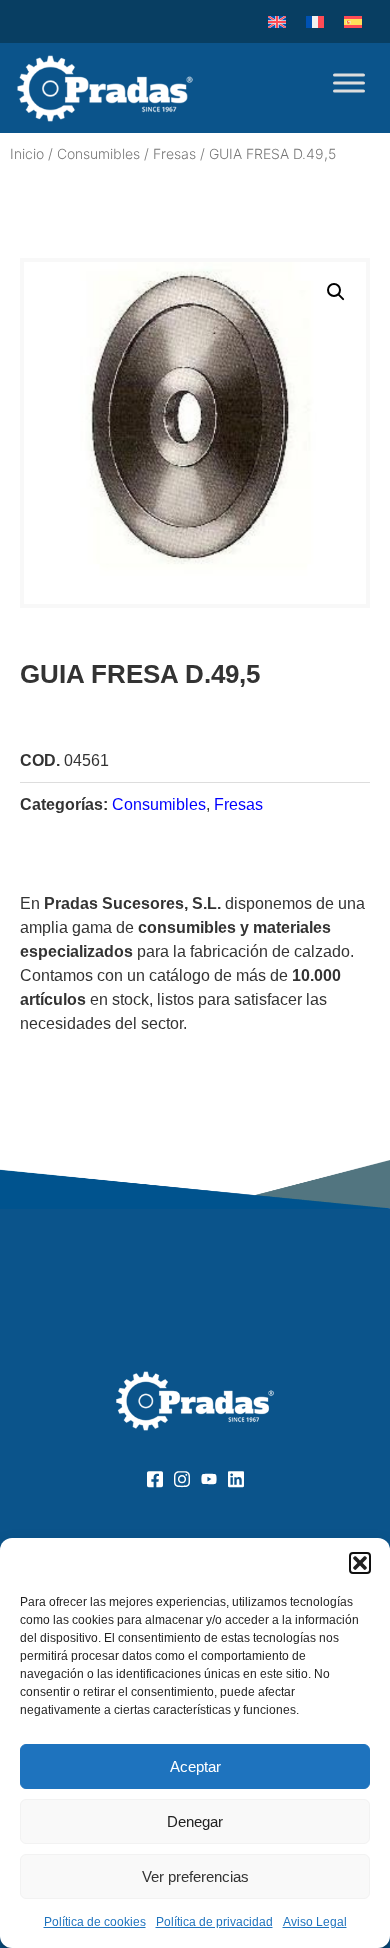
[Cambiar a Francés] (315, 21)
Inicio (27, 153)
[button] (360, 1563)
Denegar (195, 1821)
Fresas (174, 153)
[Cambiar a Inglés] (277, 21)
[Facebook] (154, 1478)
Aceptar (195, 1766)
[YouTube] (208, 1478)
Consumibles (98, 153)
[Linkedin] (235, 1478)
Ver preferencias (195, 1876)
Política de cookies (95, 1922)
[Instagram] (181, 1478)
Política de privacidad (214, 1922)
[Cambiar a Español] (353, 21)
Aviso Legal (315, 1922)
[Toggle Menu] (349, 82)
